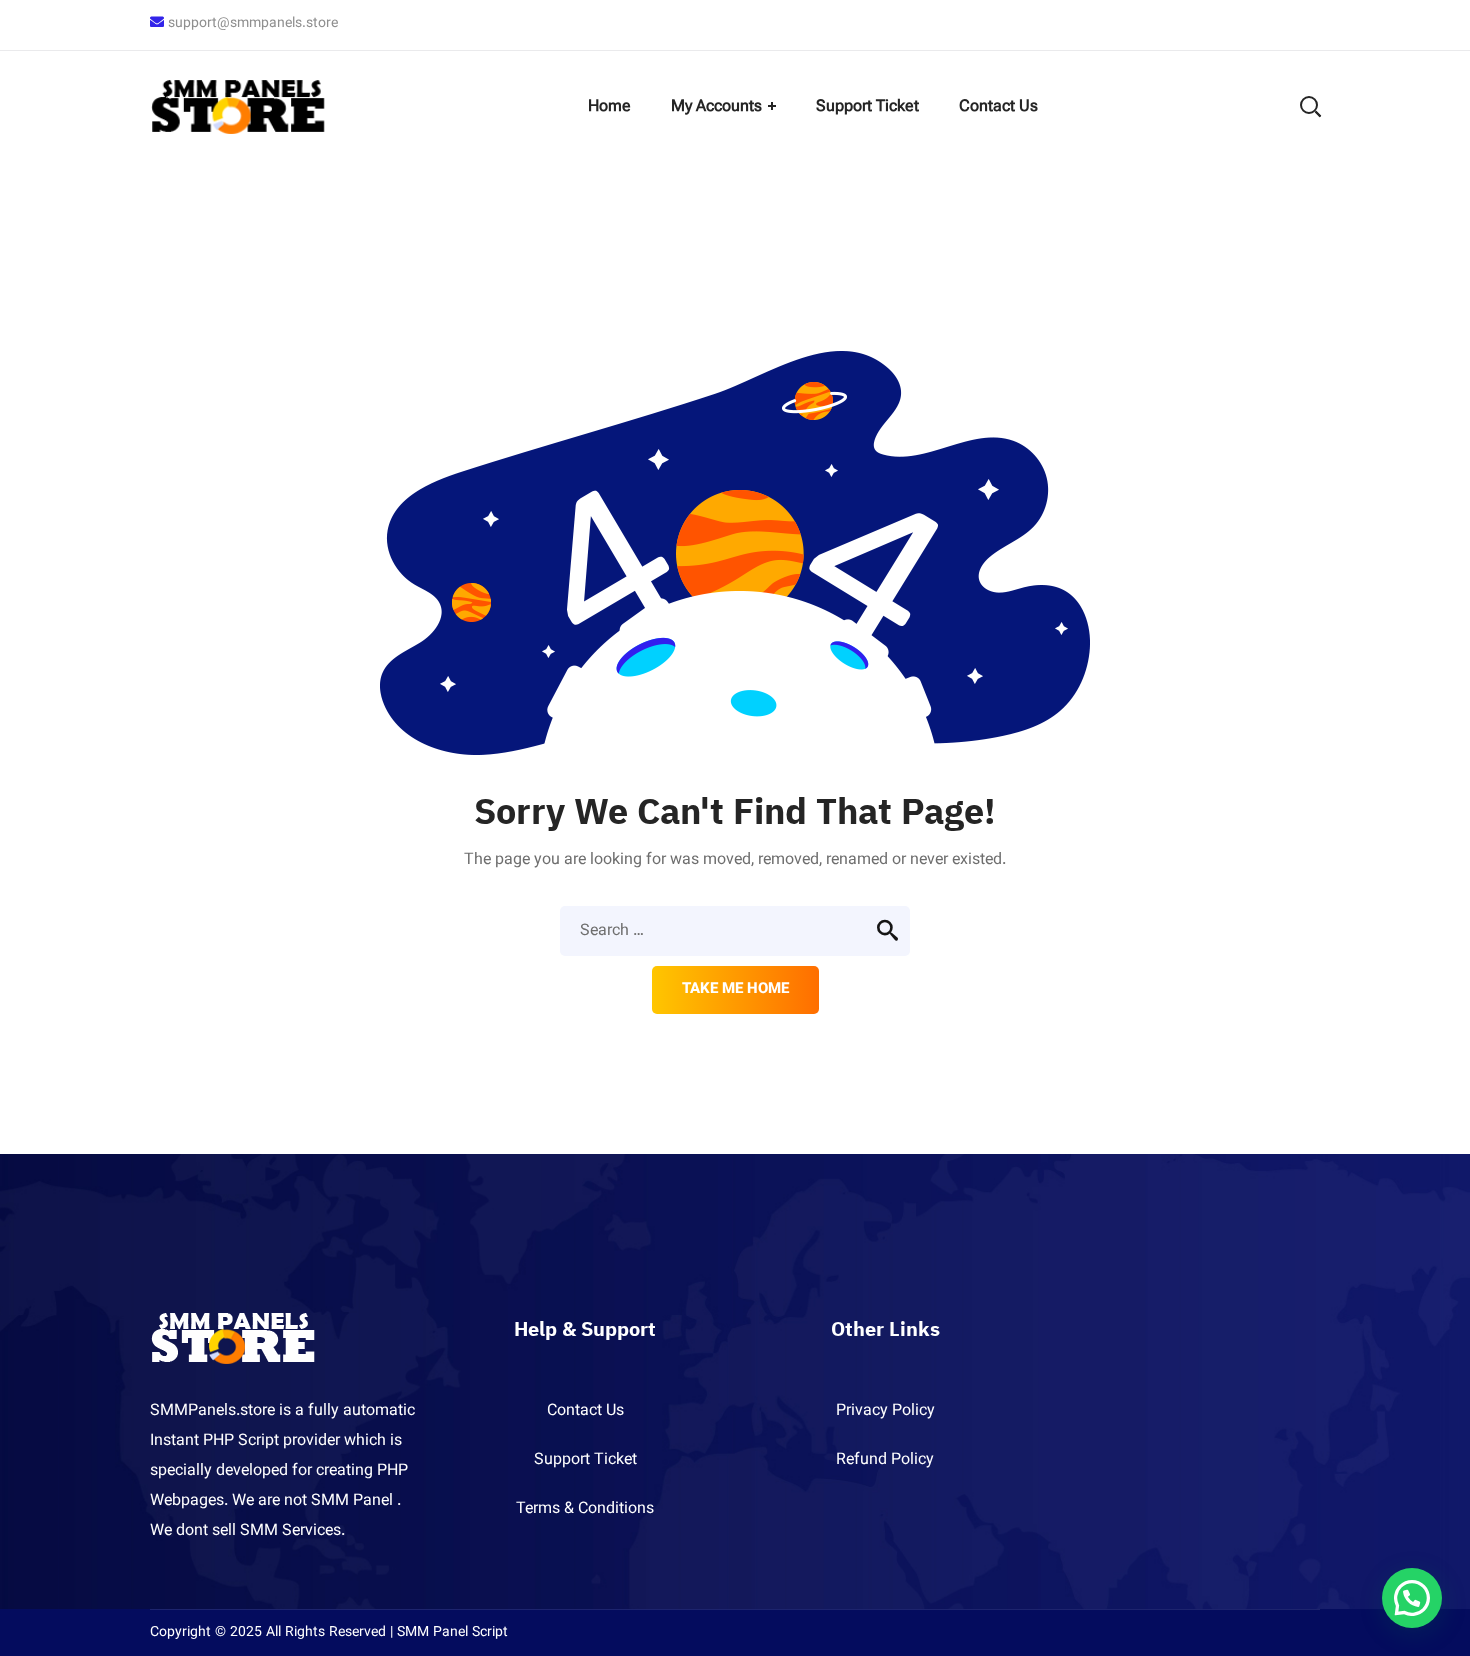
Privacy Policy (885, 1411)
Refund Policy (885, 1460)
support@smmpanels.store (253, 24)
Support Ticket (585, 1460)
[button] (1412, 1598)
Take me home (735, 989)
